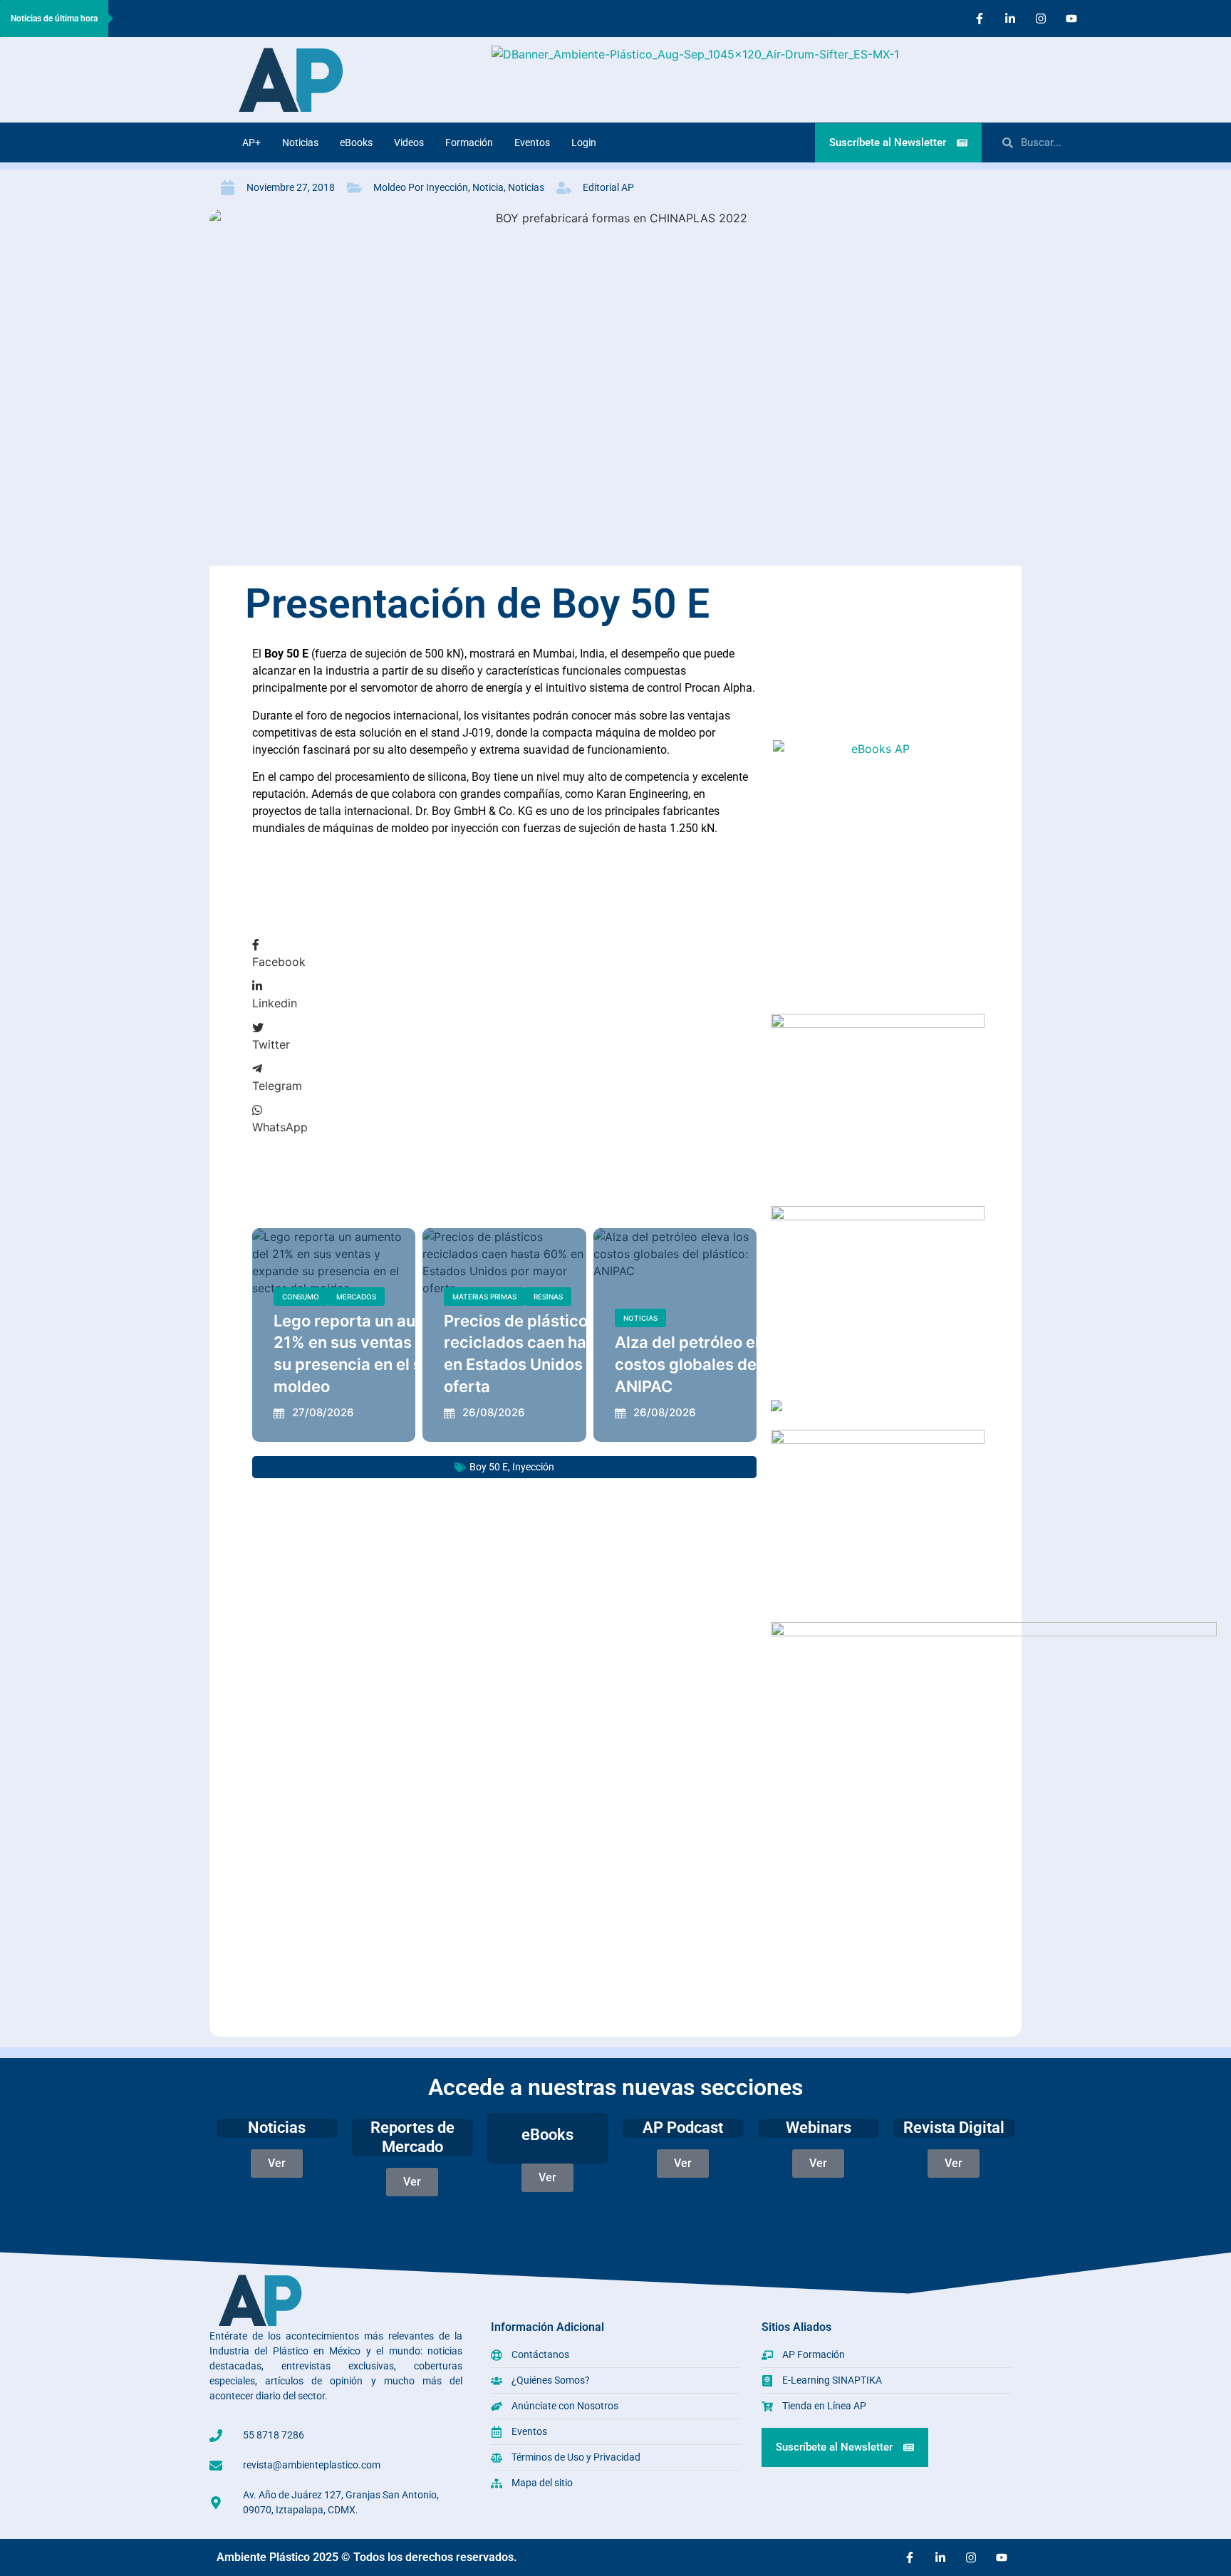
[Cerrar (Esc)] (1215, 16)
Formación (469, 142)
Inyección (533, 1467)
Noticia (488, 187)
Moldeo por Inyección (421, 187)
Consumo (301, 1297)
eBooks (356, 142)
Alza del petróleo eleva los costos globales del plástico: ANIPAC (722, 1364)
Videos (409, 142)
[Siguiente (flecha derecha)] (1206, 1288)
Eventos (532, 142)
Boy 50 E (489, 1467)
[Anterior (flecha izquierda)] (25, 1288)
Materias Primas (484, 1297)
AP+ (251, 142)
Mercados (356, 1297)
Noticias (300, 142)
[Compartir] (1184, 16)
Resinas (548, 1297)
